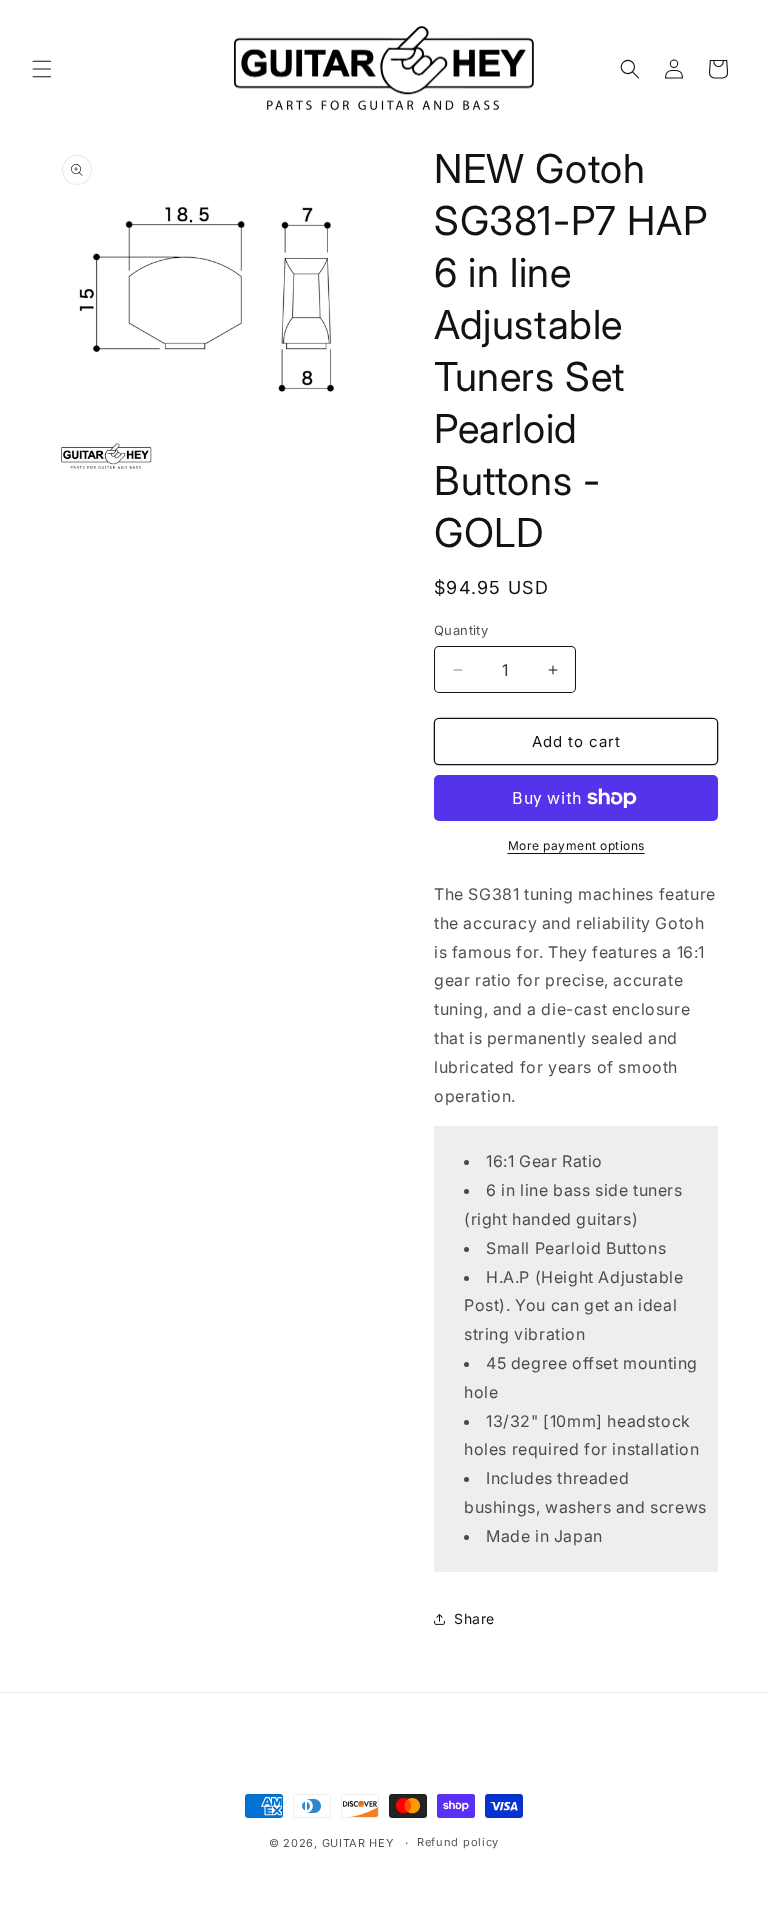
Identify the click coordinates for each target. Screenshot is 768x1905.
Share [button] (474, 1618)
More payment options (576, 845)
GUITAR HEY (358, 1843)
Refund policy (458, 1842)
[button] (42, 69)
